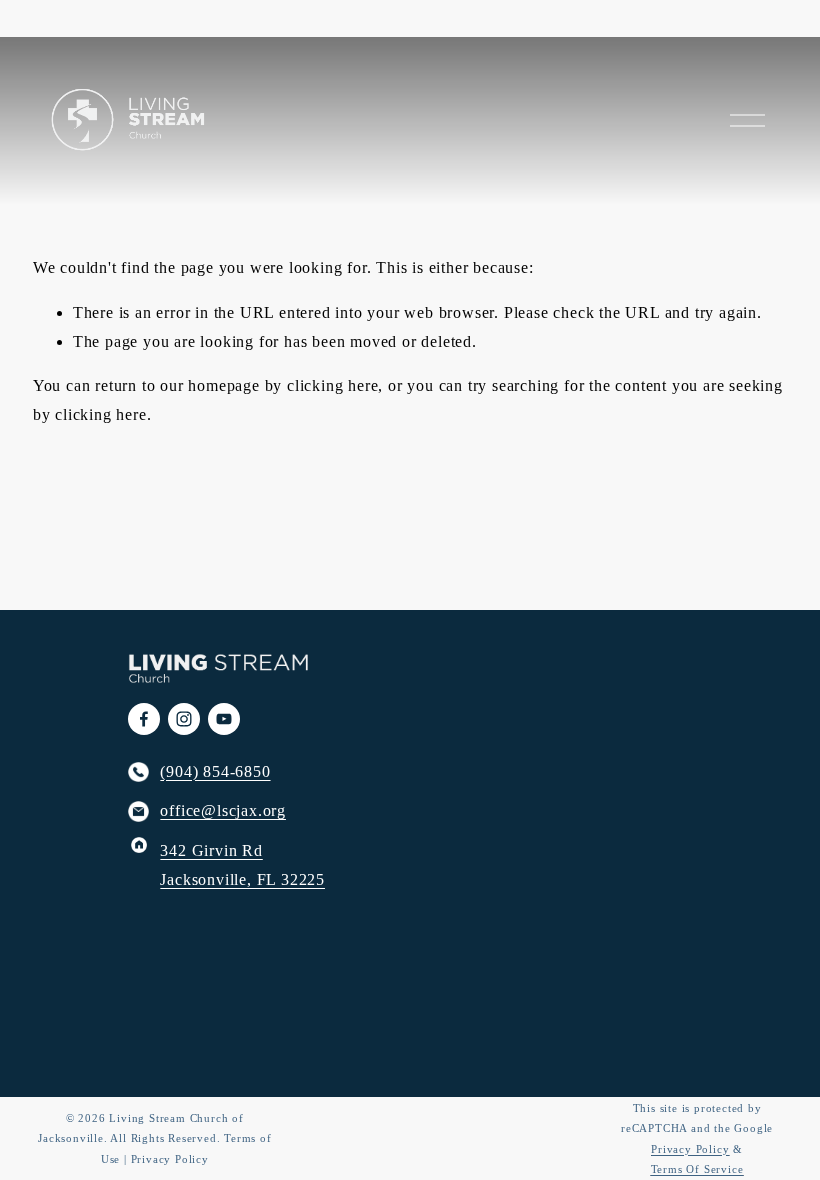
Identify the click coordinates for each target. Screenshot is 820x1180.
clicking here (332, 385)
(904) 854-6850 (215, 771)
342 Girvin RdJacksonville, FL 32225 (242, 865)
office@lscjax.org (223, 810)
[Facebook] (144, 719)
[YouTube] (224, 719)
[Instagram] (184, 719)
